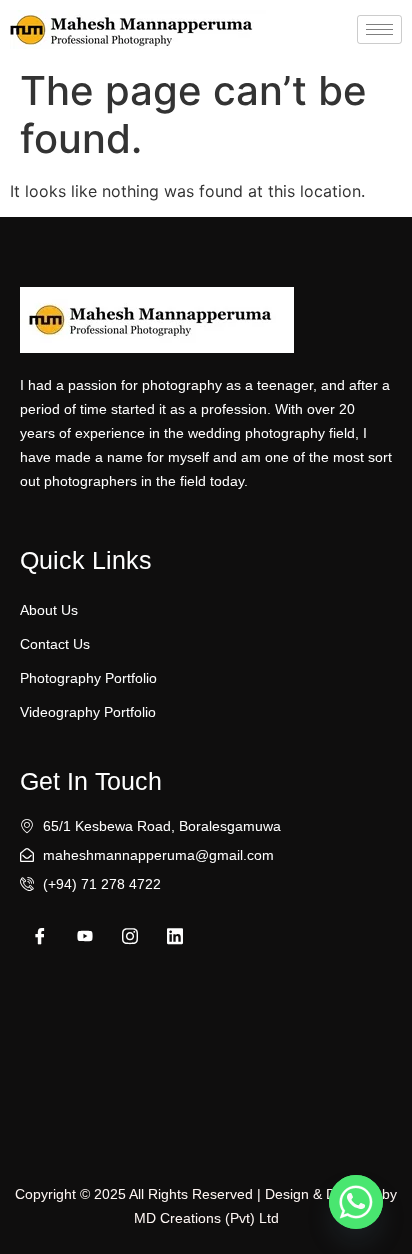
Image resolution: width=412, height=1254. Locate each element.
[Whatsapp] (356, 1202)
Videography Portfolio (88, 712)
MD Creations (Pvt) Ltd (206, 1218)
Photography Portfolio (88, 678)
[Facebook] (40, 936)
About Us (49, 610)
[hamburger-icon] (379, 29)
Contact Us (55, 644)
